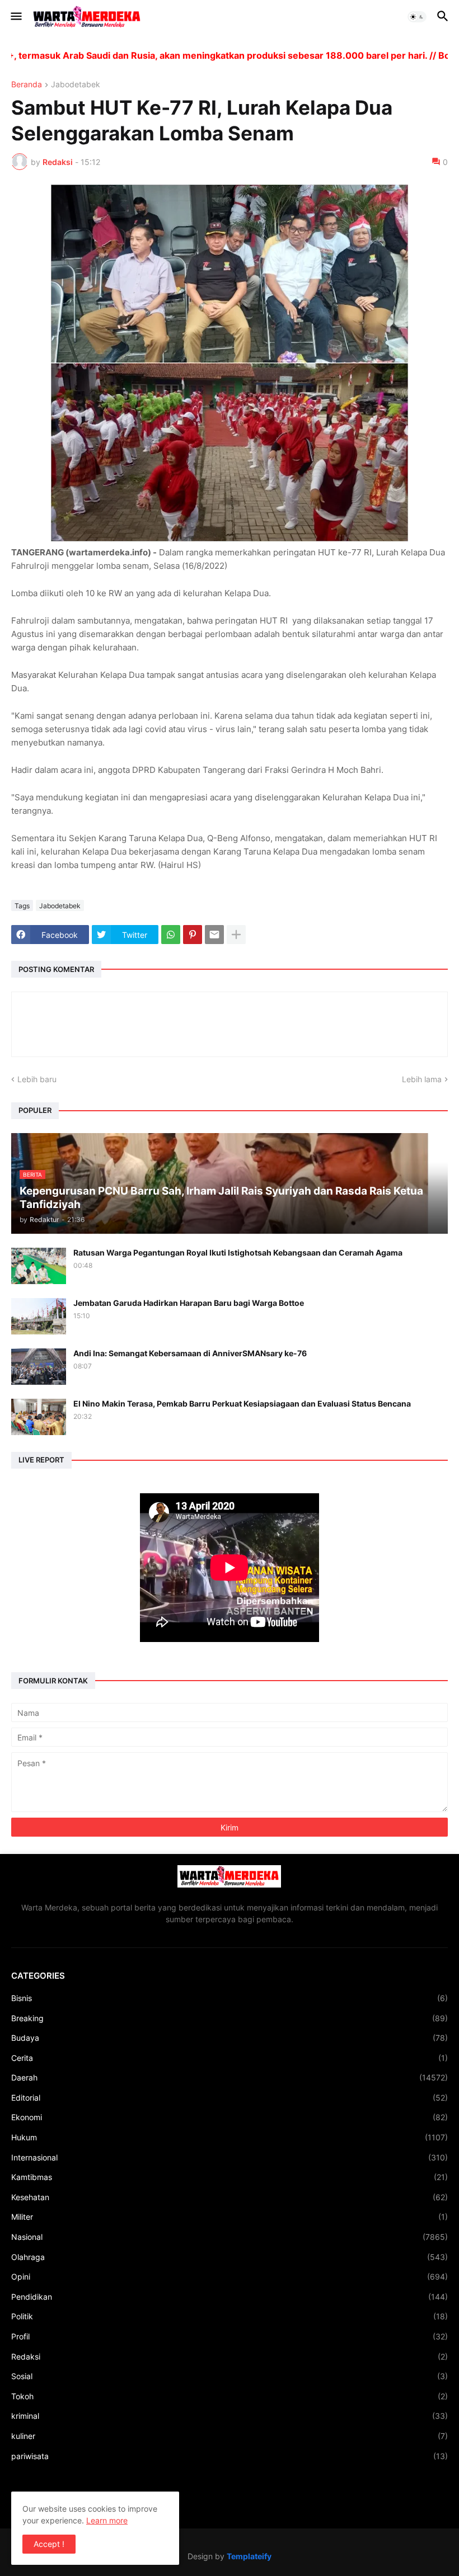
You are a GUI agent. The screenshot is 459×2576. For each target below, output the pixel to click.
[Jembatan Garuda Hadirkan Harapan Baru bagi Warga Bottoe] (39, 1316)
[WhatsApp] (171, 935)
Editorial (230, 2098)
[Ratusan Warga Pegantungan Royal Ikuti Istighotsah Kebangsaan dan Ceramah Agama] (39, 1266)
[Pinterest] (193, 935)
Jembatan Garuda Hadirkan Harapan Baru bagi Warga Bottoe (189, 1303)
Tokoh (230, 2396)
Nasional (230, 2237)
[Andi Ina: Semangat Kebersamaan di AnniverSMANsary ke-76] (39, 1367)
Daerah (230, 2077)
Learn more (107, 2520)
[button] (15, 17)
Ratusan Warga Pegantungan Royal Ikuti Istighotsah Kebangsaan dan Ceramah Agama (238, 1252)
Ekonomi (230, 2117)
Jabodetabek (76, 85)
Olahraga (230, 2257)
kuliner (230, 2436)
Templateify (249, 2556)
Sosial (230, 2376)
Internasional (230, 2157)
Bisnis (230, 1998)
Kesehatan (230, 2197)
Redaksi (230, 2356)
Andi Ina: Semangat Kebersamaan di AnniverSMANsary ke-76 (190, 1353)
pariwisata (230, 2456)
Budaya (230, 2038)
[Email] (214, 935)
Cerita (230, 2058)
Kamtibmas (230, 2177)
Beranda (27, 85)
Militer (230, 2217)
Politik (230, 2316)
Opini (230, 2277)
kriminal (230, 2416)
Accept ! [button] (49, 2544)
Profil (230, 2336)
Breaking (230, 2018)
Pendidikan (230, 2297)
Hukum (230, 2137)
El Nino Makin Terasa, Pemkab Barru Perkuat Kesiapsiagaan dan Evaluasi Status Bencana (242, 1403)
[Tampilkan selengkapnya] (236, 935)
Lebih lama (422, 1079)
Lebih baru (37, 1079)
